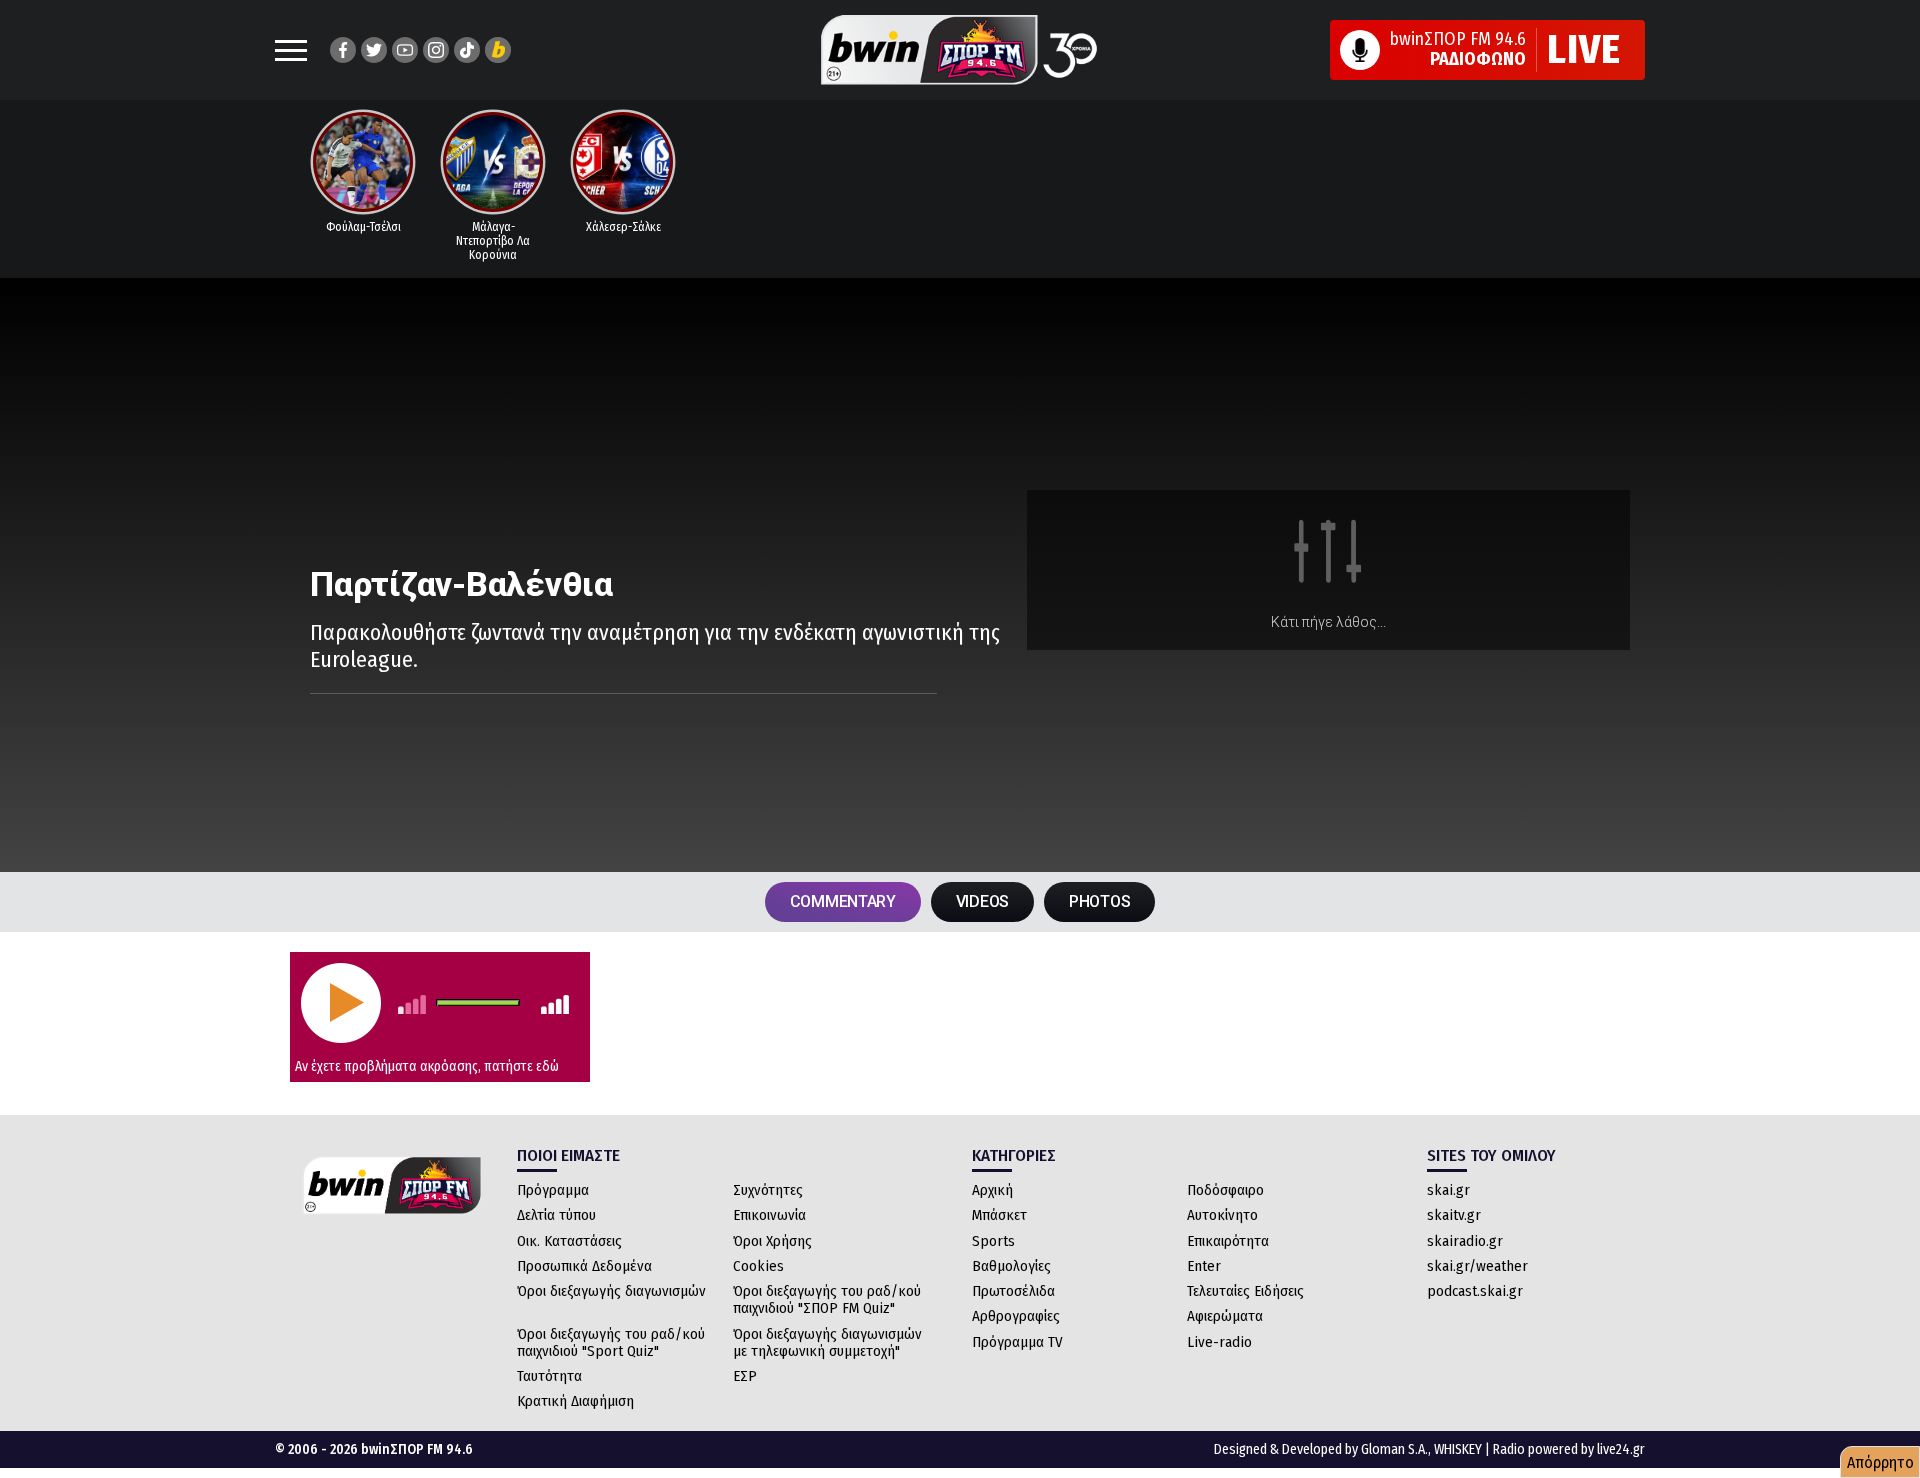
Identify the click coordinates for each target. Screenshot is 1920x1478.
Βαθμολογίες (1011, 1266)
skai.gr (1448, 1190)
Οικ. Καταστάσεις (569, 1241)
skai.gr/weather (1477, 1266)
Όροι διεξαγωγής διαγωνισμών (611, 1291)
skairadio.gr (1465, 1241)
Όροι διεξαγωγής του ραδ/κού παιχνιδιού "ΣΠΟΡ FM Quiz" (827, 1299)
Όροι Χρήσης (772, 1241)
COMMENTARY (843, 901)
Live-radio (1219, 1342)
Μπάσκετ (999, 1215)
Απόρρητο (1880, 1462)
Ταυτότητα (549, 1376)
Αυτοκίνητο (1222, 1215)
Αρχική (992, 1190)
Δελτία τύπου (556, 1215)
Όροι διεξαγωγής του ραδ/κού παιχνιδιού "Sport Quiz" (611, 1342)
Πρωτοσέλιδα (1013, 1291)
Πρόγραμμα (553, 1190)
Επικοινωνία (769, 1215)
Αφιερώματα (1225, 1316)
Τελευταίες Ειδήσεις (1245, 1291)
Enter (1204, 1266)
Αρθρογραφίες (1016, 1316)
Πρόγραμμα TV (1017, 1342)
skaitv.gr (1454, 1215)
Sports (993, 1241)
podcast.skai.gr (1475, 1291)
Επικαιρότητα (1228, 1241)
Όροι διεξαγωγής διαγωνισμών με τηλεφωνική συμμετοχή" (827, 1342)
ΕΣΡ (745, 1376)
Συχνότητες (768, 1190)
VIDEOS (982, 901)
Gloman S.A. (1394, 1449)
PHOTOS (1099, 901)
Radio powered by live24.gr (1569, 1449)
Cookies (758, 1266)
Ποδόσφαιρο (1225, 1190)
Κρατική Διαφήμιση (575, 1401)
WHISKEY (1458, 1449)
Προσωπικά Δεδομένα (584, 1266)
